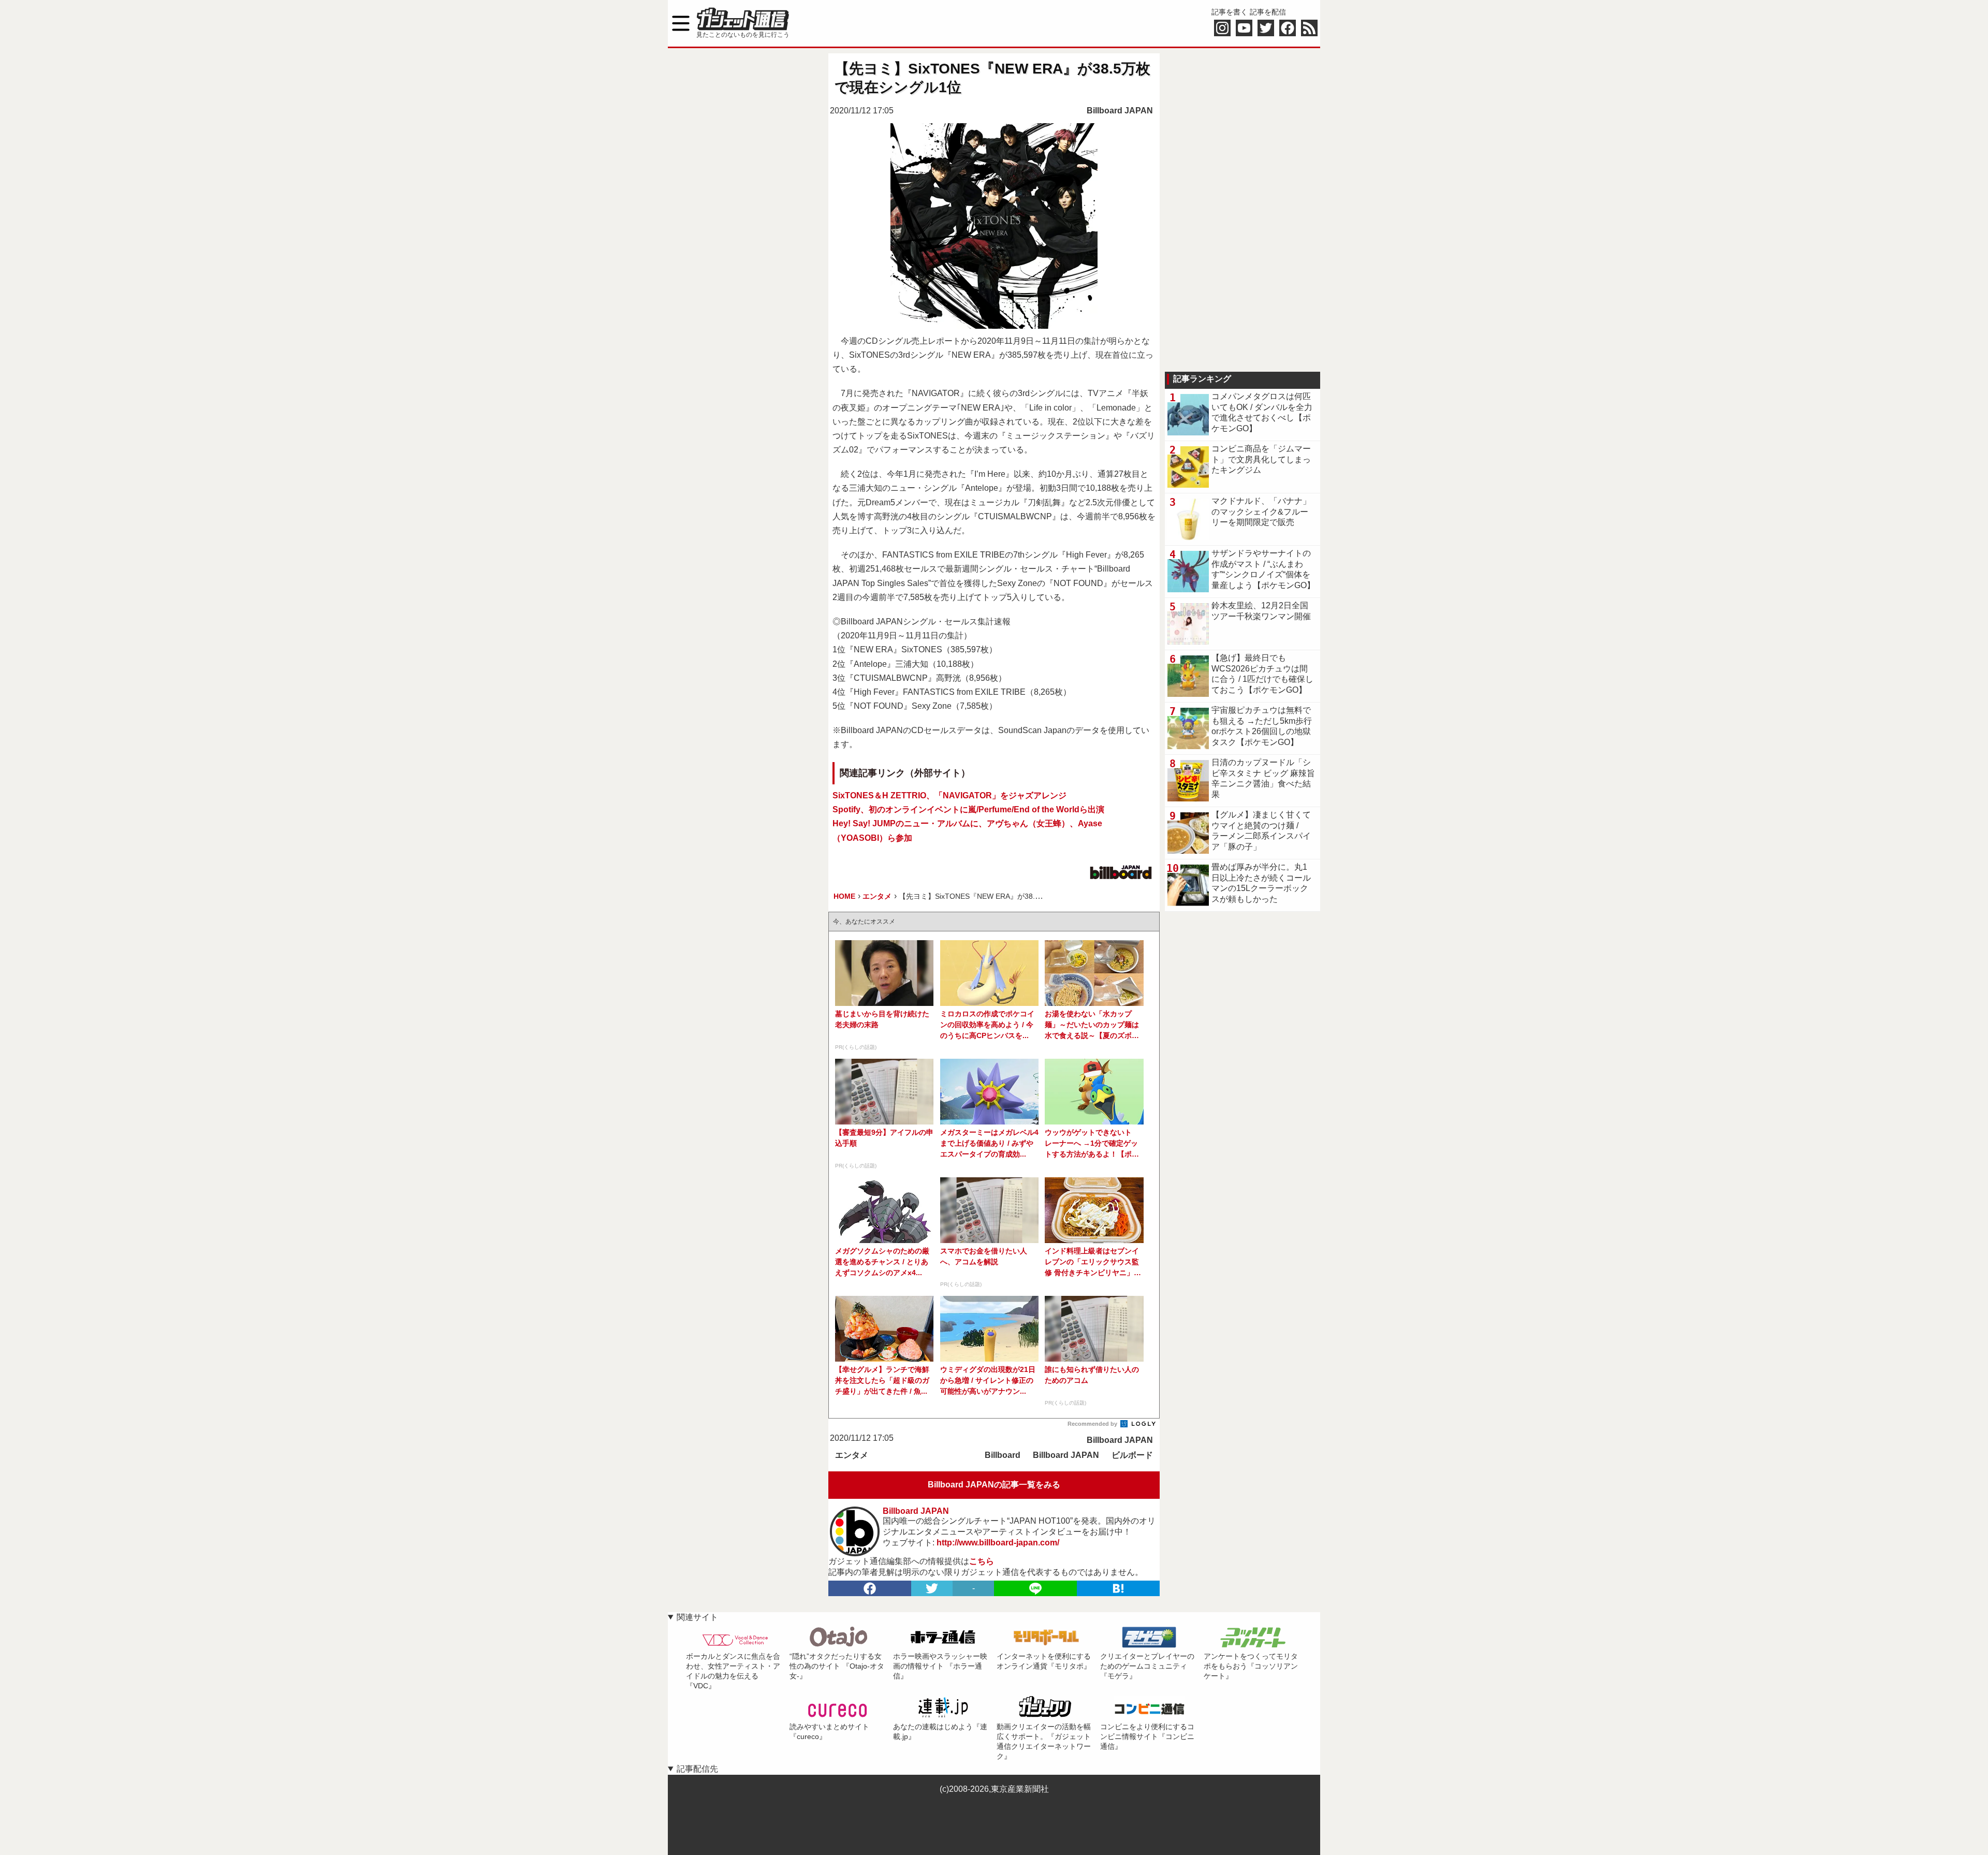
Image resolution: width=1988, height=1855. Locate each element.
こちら (982, 1561)
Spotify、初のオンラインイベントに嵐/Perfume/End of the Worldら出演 (968, 809)
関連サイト (697, 1617)
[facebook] (870, 1588)
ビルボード (1132, 1455)
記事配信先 (697, 1769)
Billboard (1003, 1455)
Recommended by (1093, 1424)
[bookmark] (1118, 1588)
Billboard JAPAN (1120, 111)
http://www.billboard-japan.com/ (998, 1543)
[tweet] (932, 1588)
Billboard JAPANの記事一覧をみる (994, 1485)
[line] (1035, 1588)
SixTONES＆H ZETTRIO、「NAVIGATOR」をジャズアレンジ (949, 795)
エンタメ (852, 1455)
